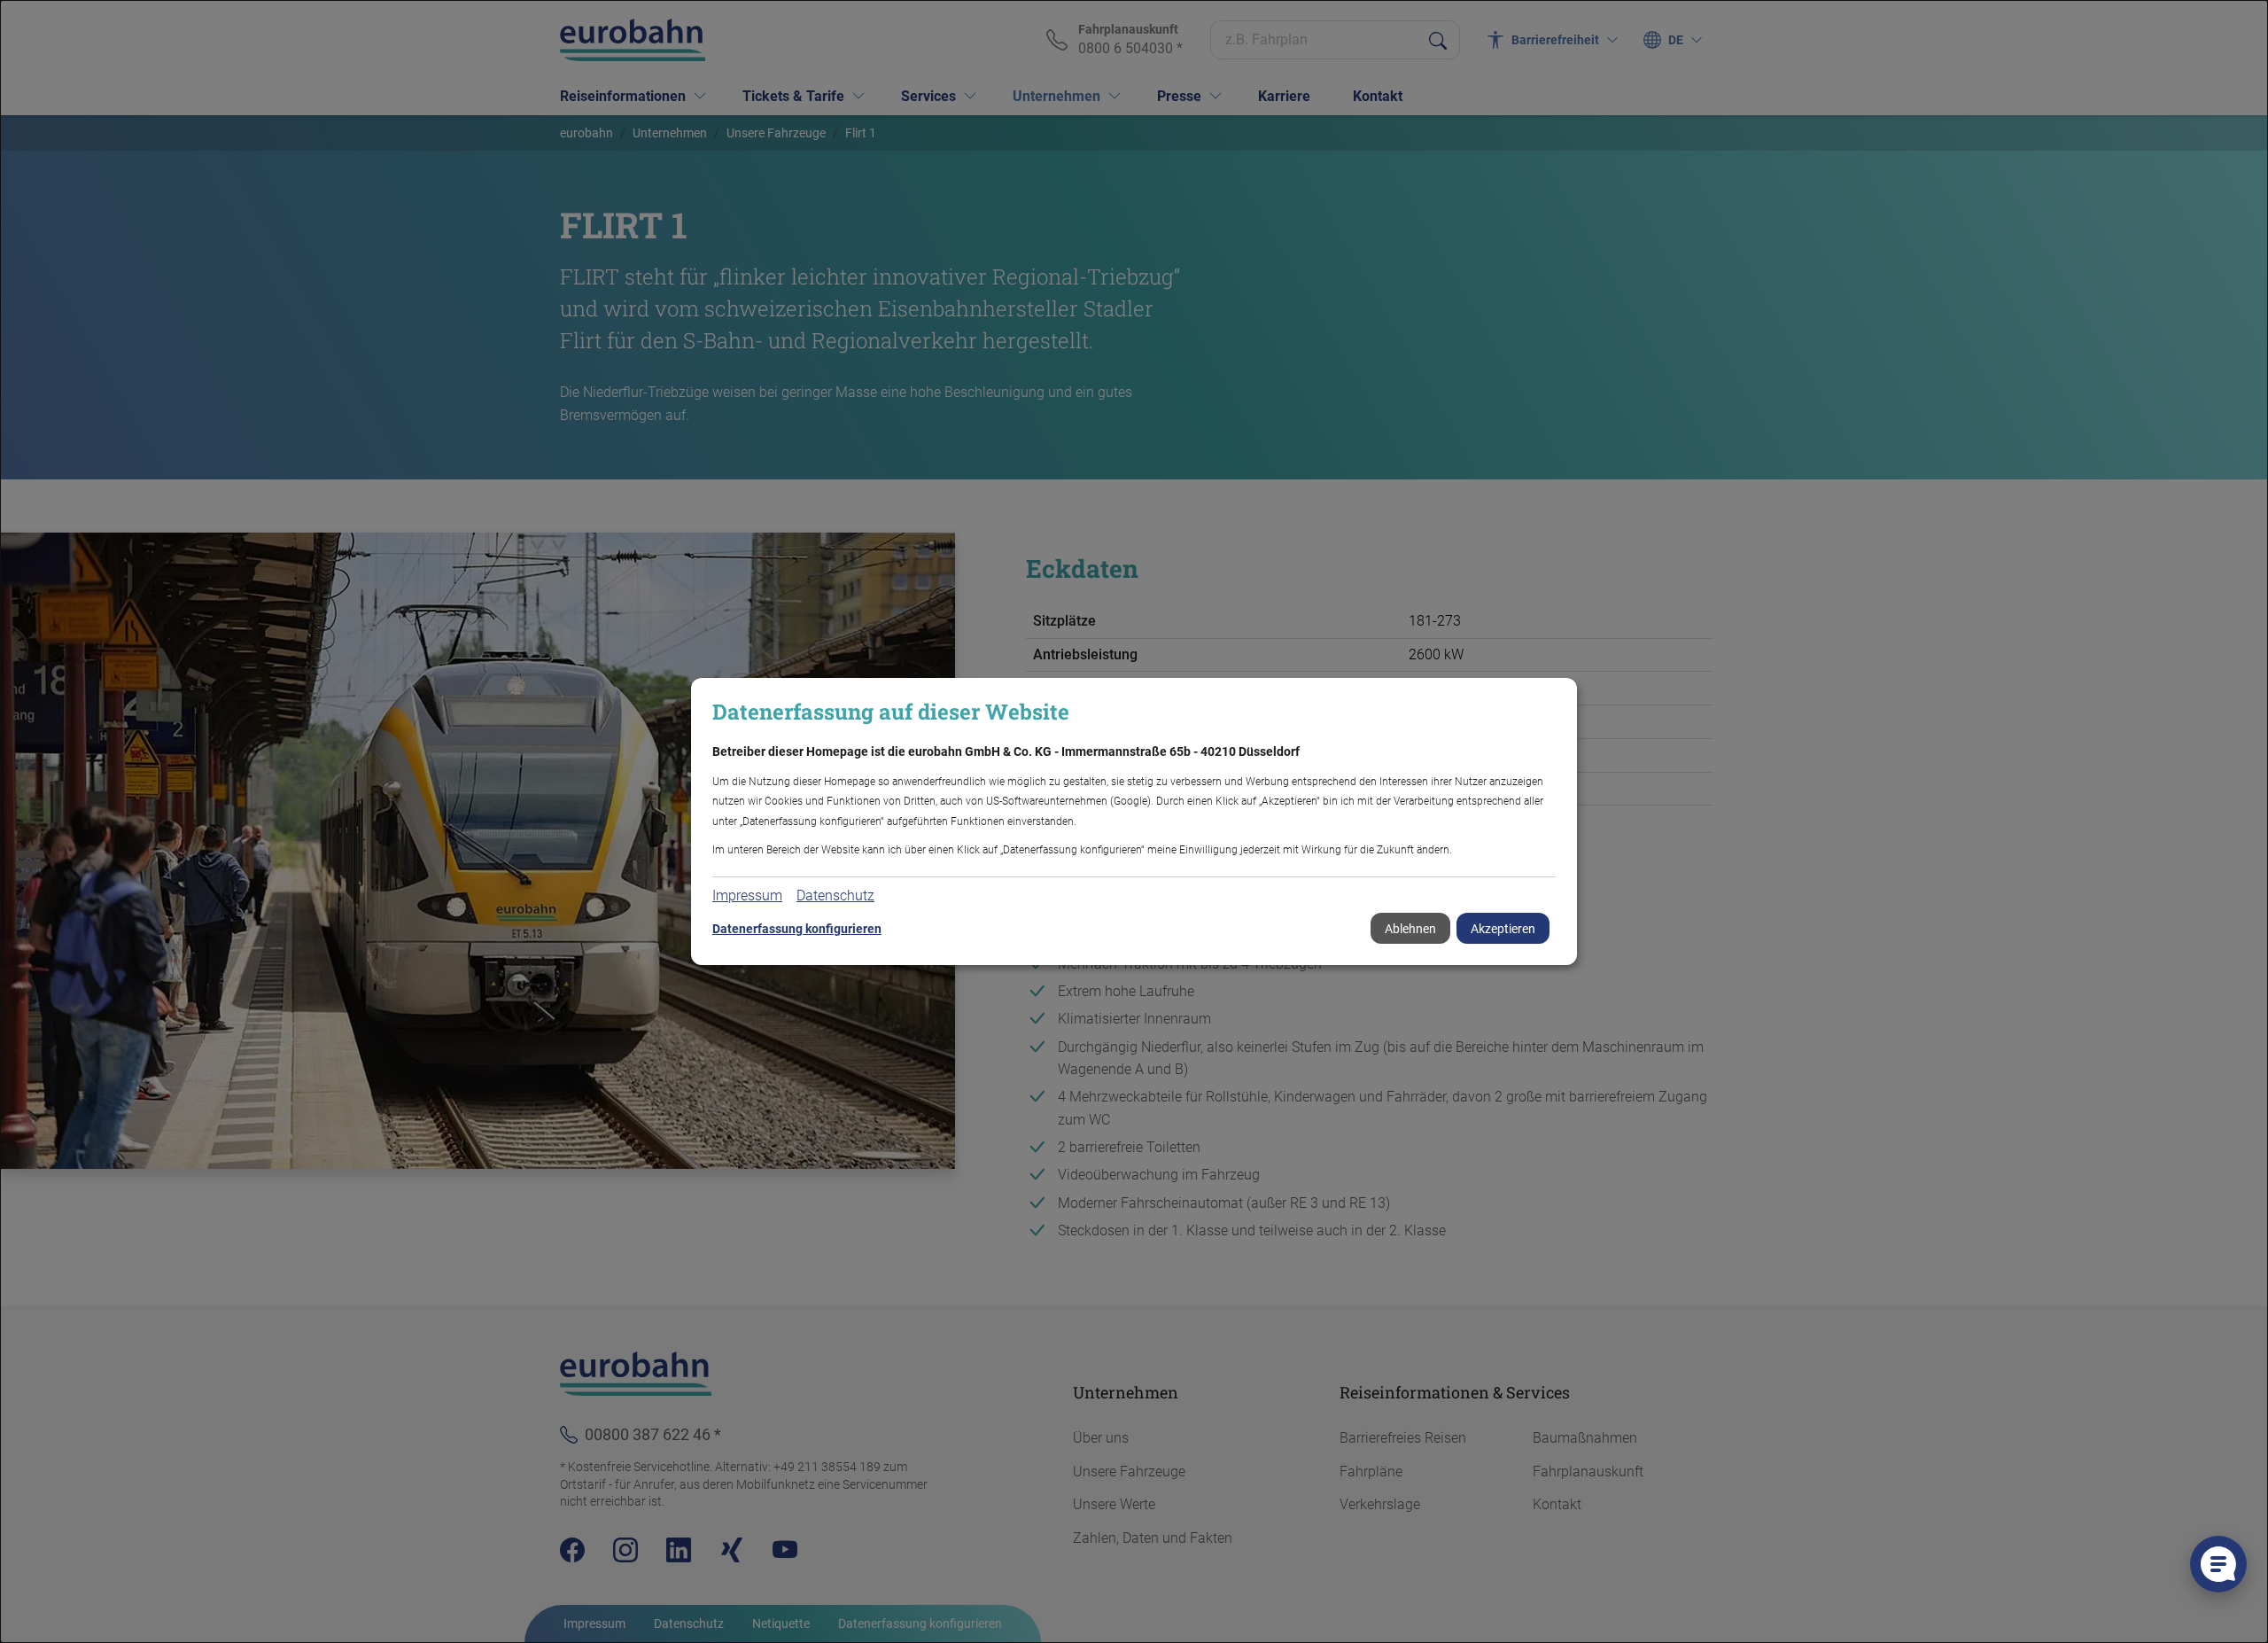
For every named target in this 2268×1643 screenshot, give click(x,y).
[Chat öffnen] (2218, 1564)
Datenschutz (835, 895)
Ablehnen (1410, 929)
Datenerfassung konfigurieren (797, 929)
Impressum (747, 895)
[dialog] (1134, 821)
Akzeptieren (1503, 929)
